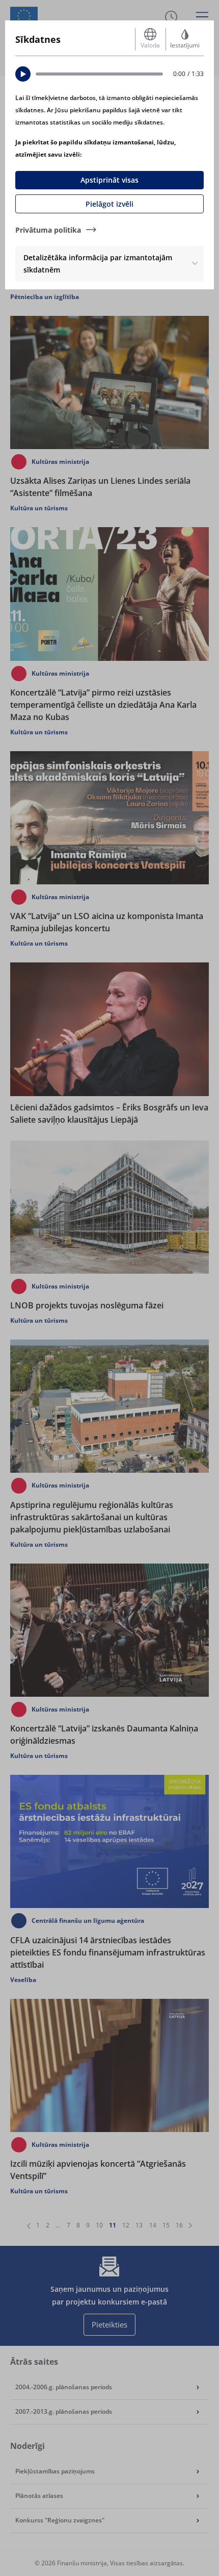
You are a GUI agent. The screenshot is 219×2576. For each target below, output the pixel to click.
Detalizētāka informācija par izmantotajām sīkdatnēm (98, 264)
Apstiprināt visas (109, 180)
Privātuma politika (48, 230)
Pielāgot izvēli (109, 204)
